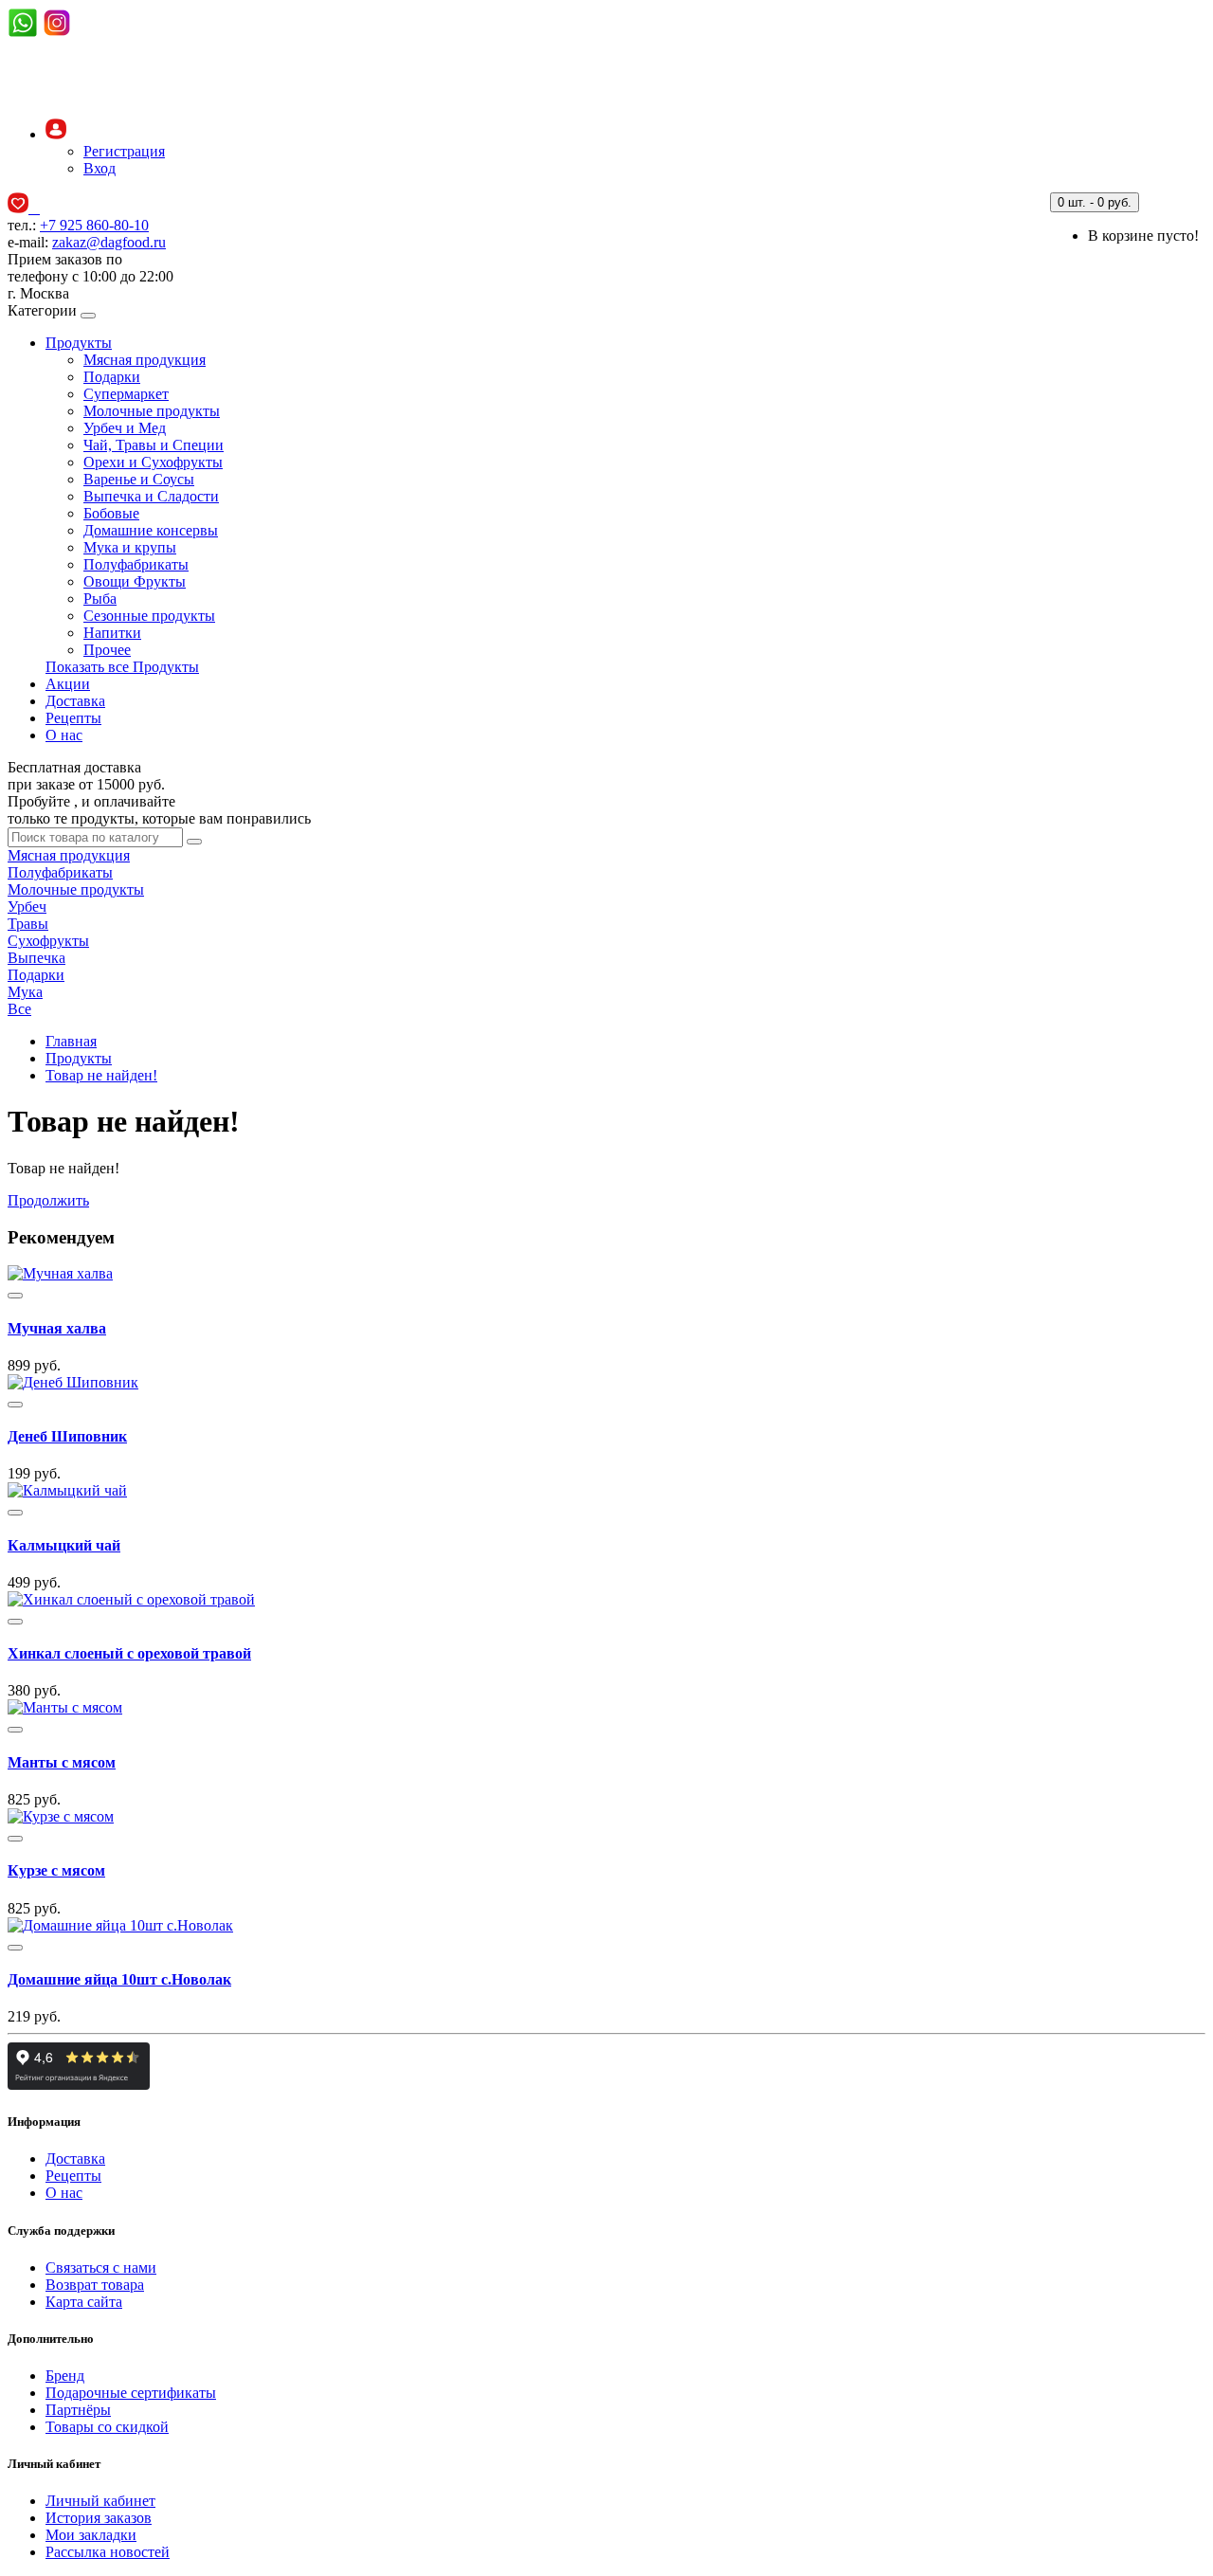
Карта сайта (84, 2302)
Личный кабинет (100, 2501)
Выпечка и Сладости (151, 496)
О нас (64, 735)
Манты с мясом (62, 1762)
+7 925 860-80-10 (94, 225)
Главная (71, 1041)
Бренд (65, 2376)
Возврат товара (95, 2285)
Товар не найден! (101, 1075)
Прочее (107, 650)
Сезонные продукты (149, 616)
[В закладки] (15, 1296)
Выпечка (36, 958)
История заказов (99, 2518)
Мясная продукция (145, 360)
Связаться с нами (101, 2268)
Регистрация (124, 151)
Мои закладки (91, 2535)
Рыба (100, 599)
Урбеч (27, 907)
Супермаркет (126, 394)
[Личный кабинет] (56, 134)
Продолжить (48, 1200)
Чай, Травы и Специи (154, 445)
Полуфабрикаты (136, 564)
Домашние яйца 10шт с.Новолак (119, 1979)
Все (19, 1009)
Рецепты (73, 718)
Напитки (112, 633)
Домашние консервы (151, 530)
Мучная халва (57, 1328)
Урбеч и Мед (125, 428)
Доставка (75, 701)
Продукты (79, 343)
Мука (25, 992)
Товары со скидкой (107, 2427)
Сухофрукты (48, 941)
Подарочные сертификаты (131, 2393)
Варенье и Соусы (139, 479)
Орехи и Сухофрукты (153, 462)
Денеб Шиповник (67, 1436)
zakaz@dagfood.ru (109, 242)
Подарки (112, 377)
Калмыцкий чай (64, 1545)
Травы (28, 924)
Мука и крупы (130, 547)
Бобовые (111, 513)
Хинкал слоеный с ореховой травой (129, 1653)
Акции (68, 684)
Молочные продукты (152, 411)
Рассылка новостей (108, 2552)
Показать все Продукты (122, 667)
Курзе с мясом (56, 1870)
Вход (100, 168)
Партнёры (78, 2410)
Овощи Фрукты (135, 581)
